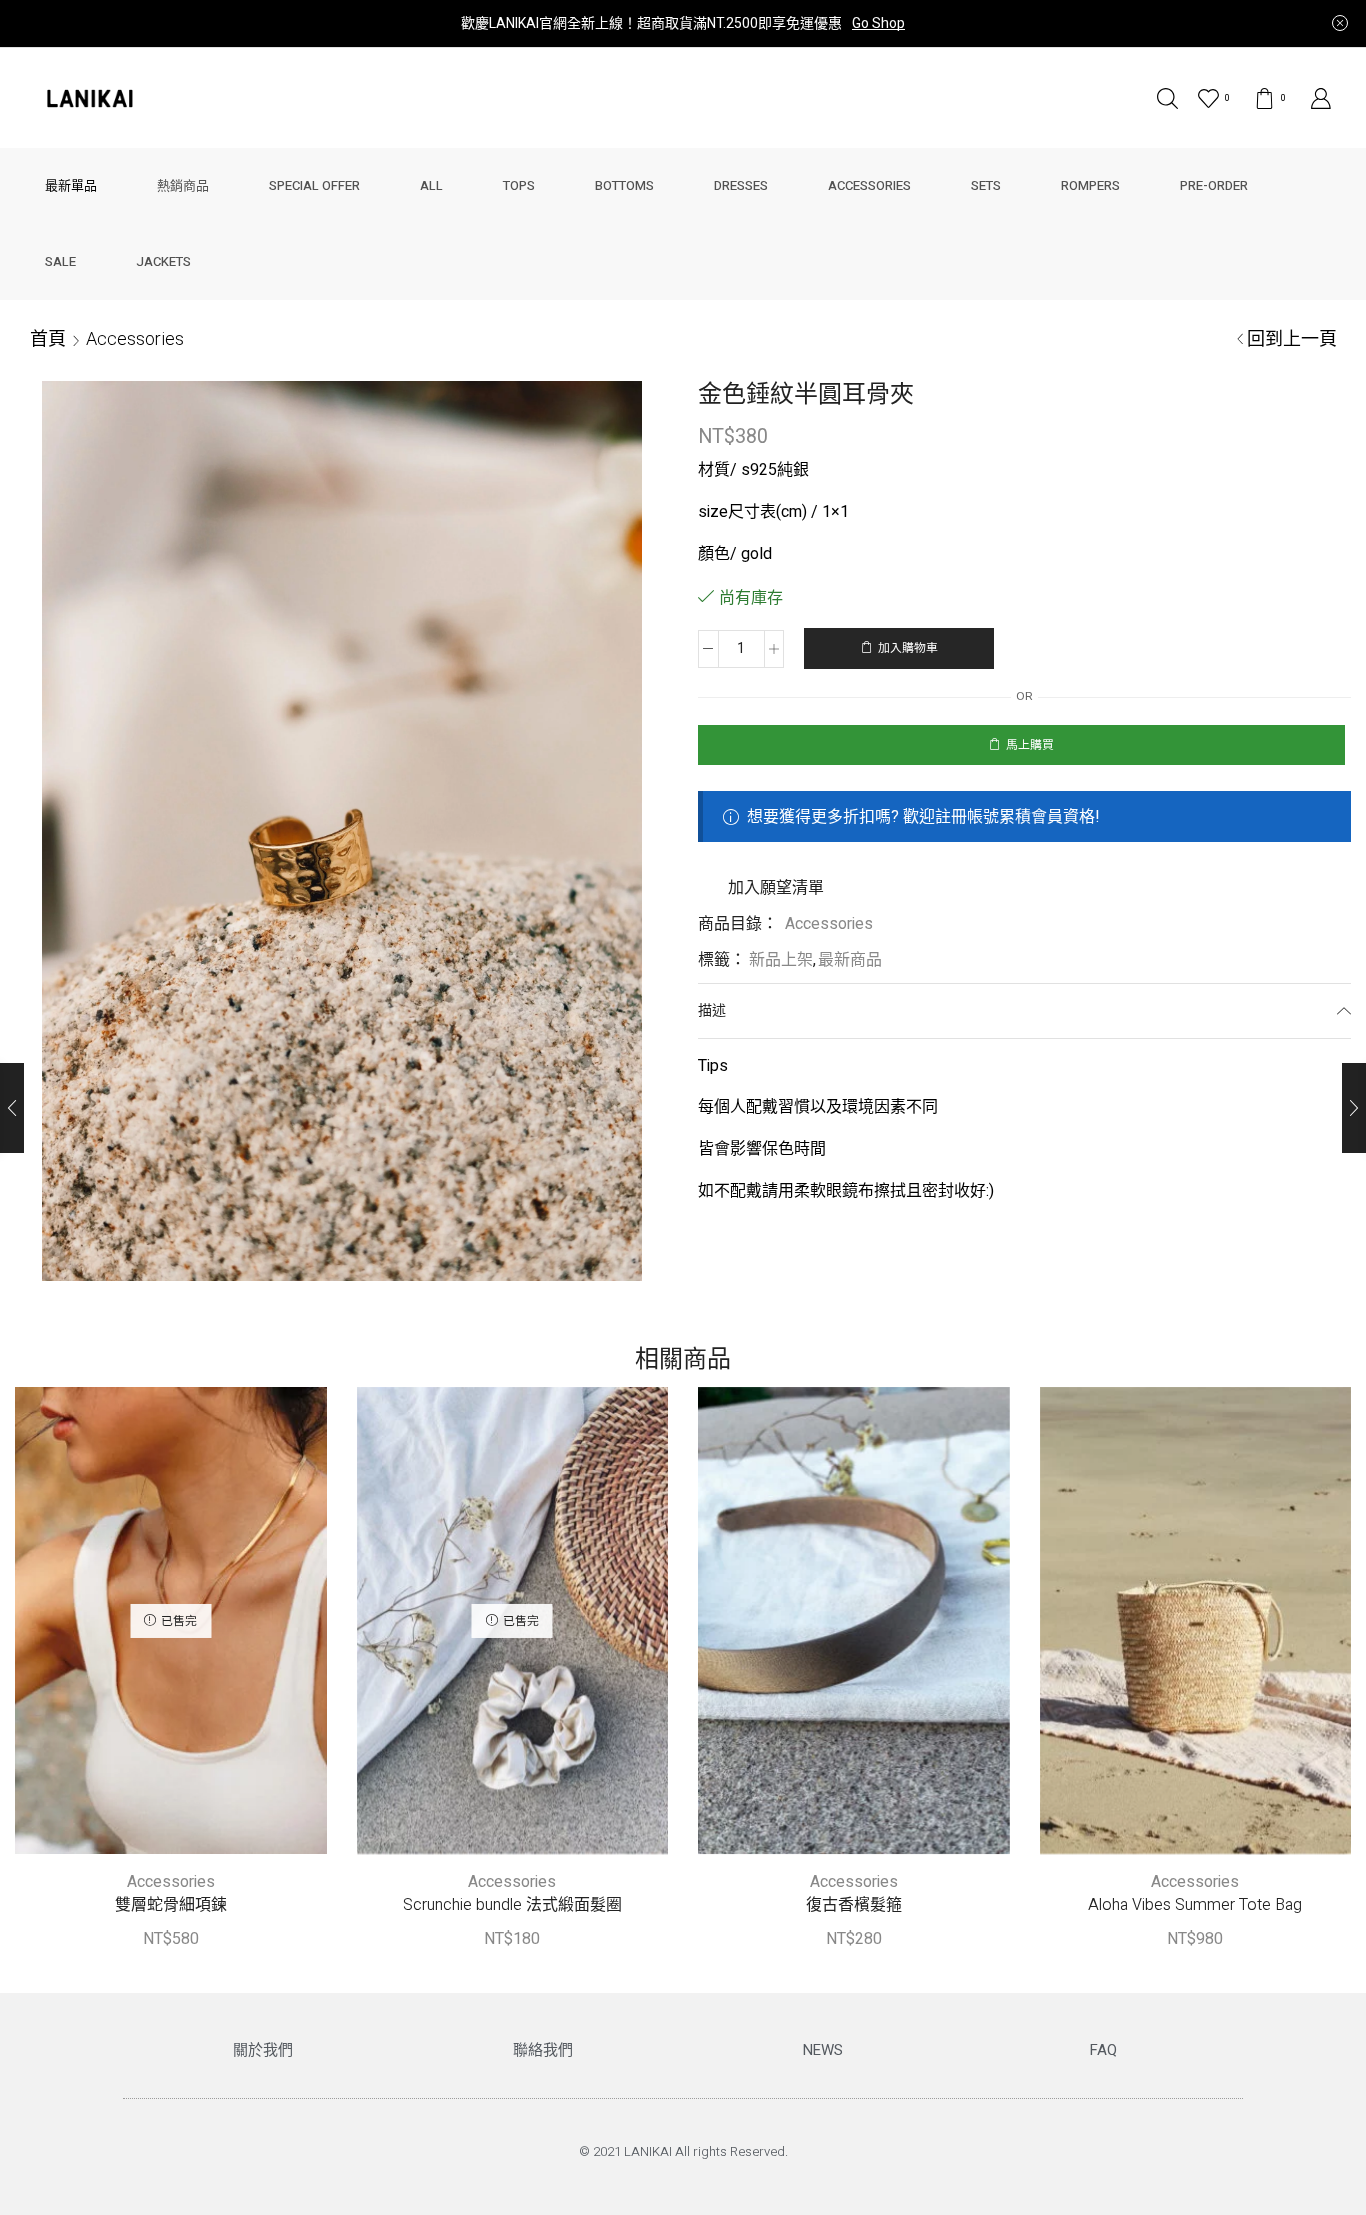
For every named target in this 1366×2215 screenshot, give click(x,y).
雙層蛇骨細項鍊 (171, 1905)
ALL (431, 185)
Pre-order (1214, 185)
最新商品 (850, 960)
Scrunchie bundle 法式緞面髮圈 (512, 1905)
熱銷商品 (183, 185)
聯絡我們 (543, 2050)
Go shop (878, 23)
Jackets (163, 261)
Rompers (1090, 185)
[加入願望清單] (150, 1628)
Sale (60, 261)
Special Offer (314, 185)
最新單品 (71, 185)
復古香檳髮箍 (854, 1905)
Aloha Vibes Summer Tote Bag (1195, 1905)
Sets (986, 185)
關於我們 (263, 2050)
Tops (519, 185)
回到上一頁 (1292, 338)
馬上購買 (1030, 745)
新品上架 (781, 960)
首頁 (48, 338)
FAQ (1103, 2050)
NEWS (823, 2050)
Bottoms (624, 185)
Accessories (869, 185)
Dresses (741, 185)
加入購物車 (908, 648)
